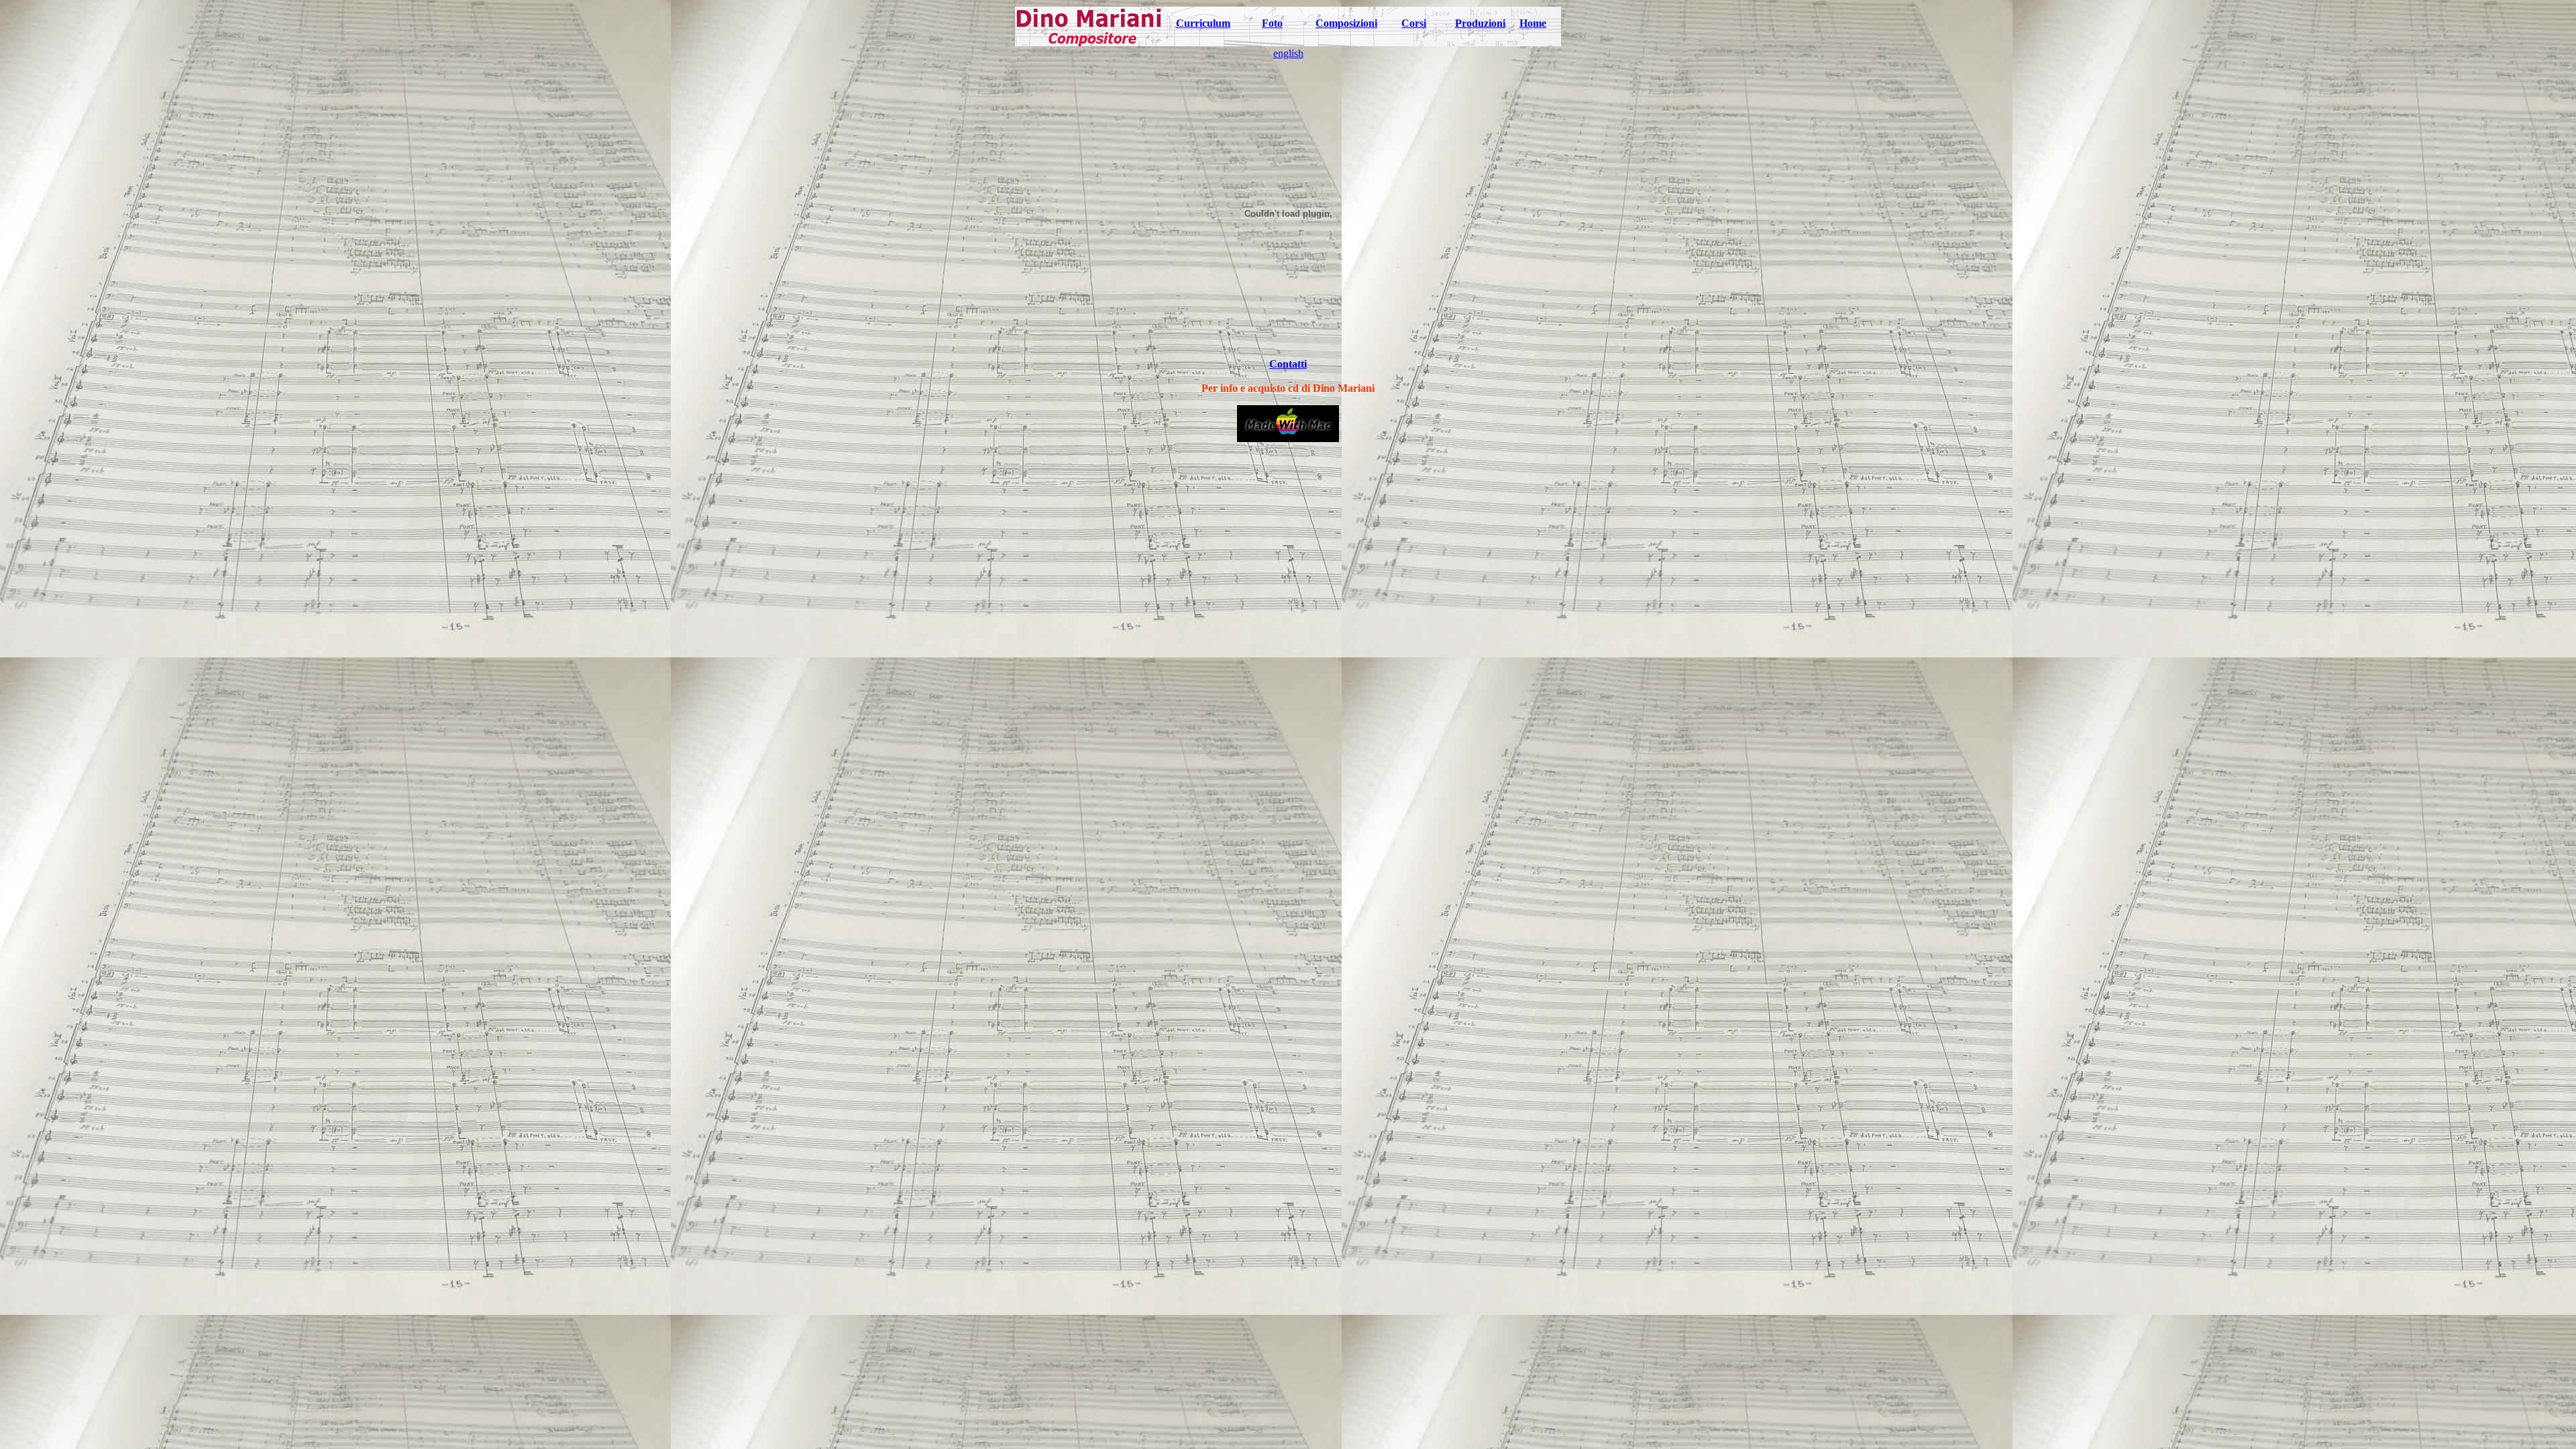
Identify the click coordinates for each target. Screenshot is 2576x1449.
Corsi (1414, 23)
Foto (1272, 23)
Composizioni (1346, 23)
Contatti (1288, 364)
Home (1533, 23)
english (1288, 53)
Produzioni (1480, 23)
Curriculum (1203, 23)
